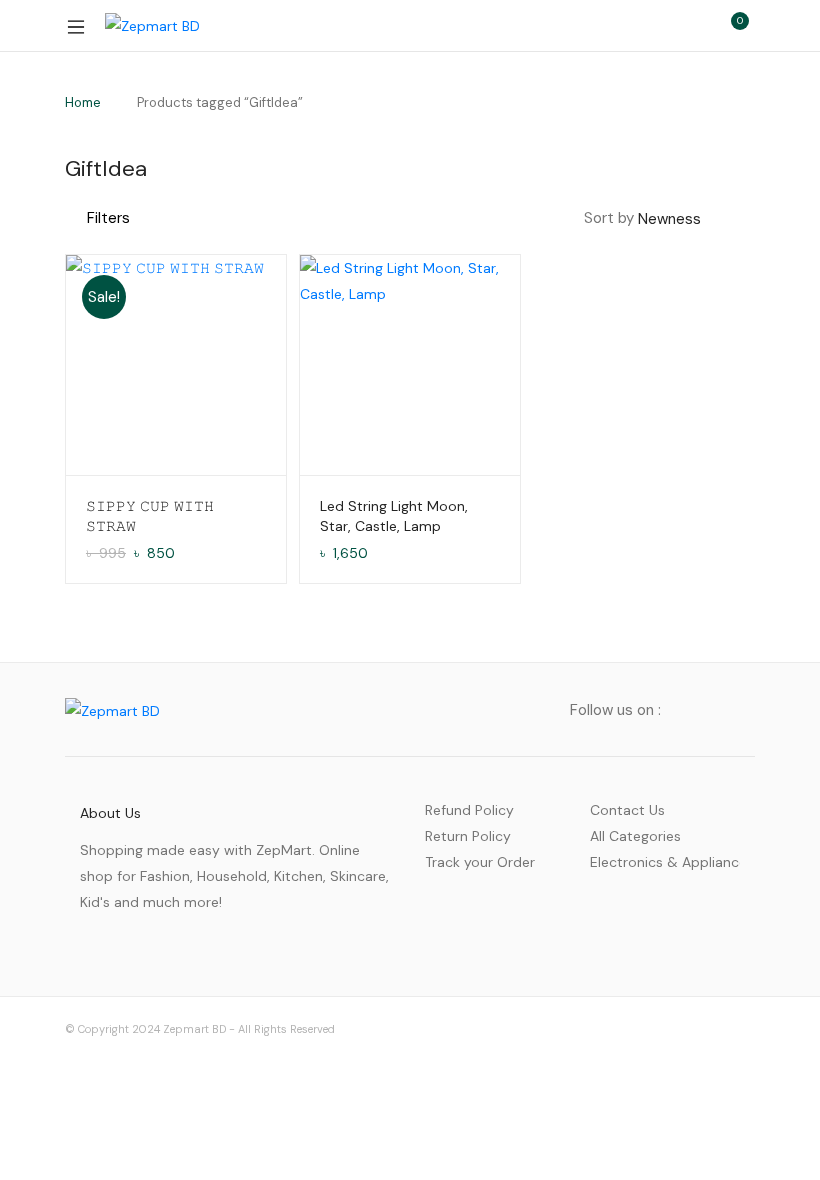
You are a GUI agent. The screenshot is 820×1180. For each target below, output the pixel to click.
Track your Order (480, 862)
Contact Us (627, 810)
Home (83, 102)
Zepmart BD (194, 1029)
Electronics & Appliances (665, 862)
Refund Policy (469, 810)
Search (645, 26)
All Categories (635, 836)
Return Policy (468, 836)
